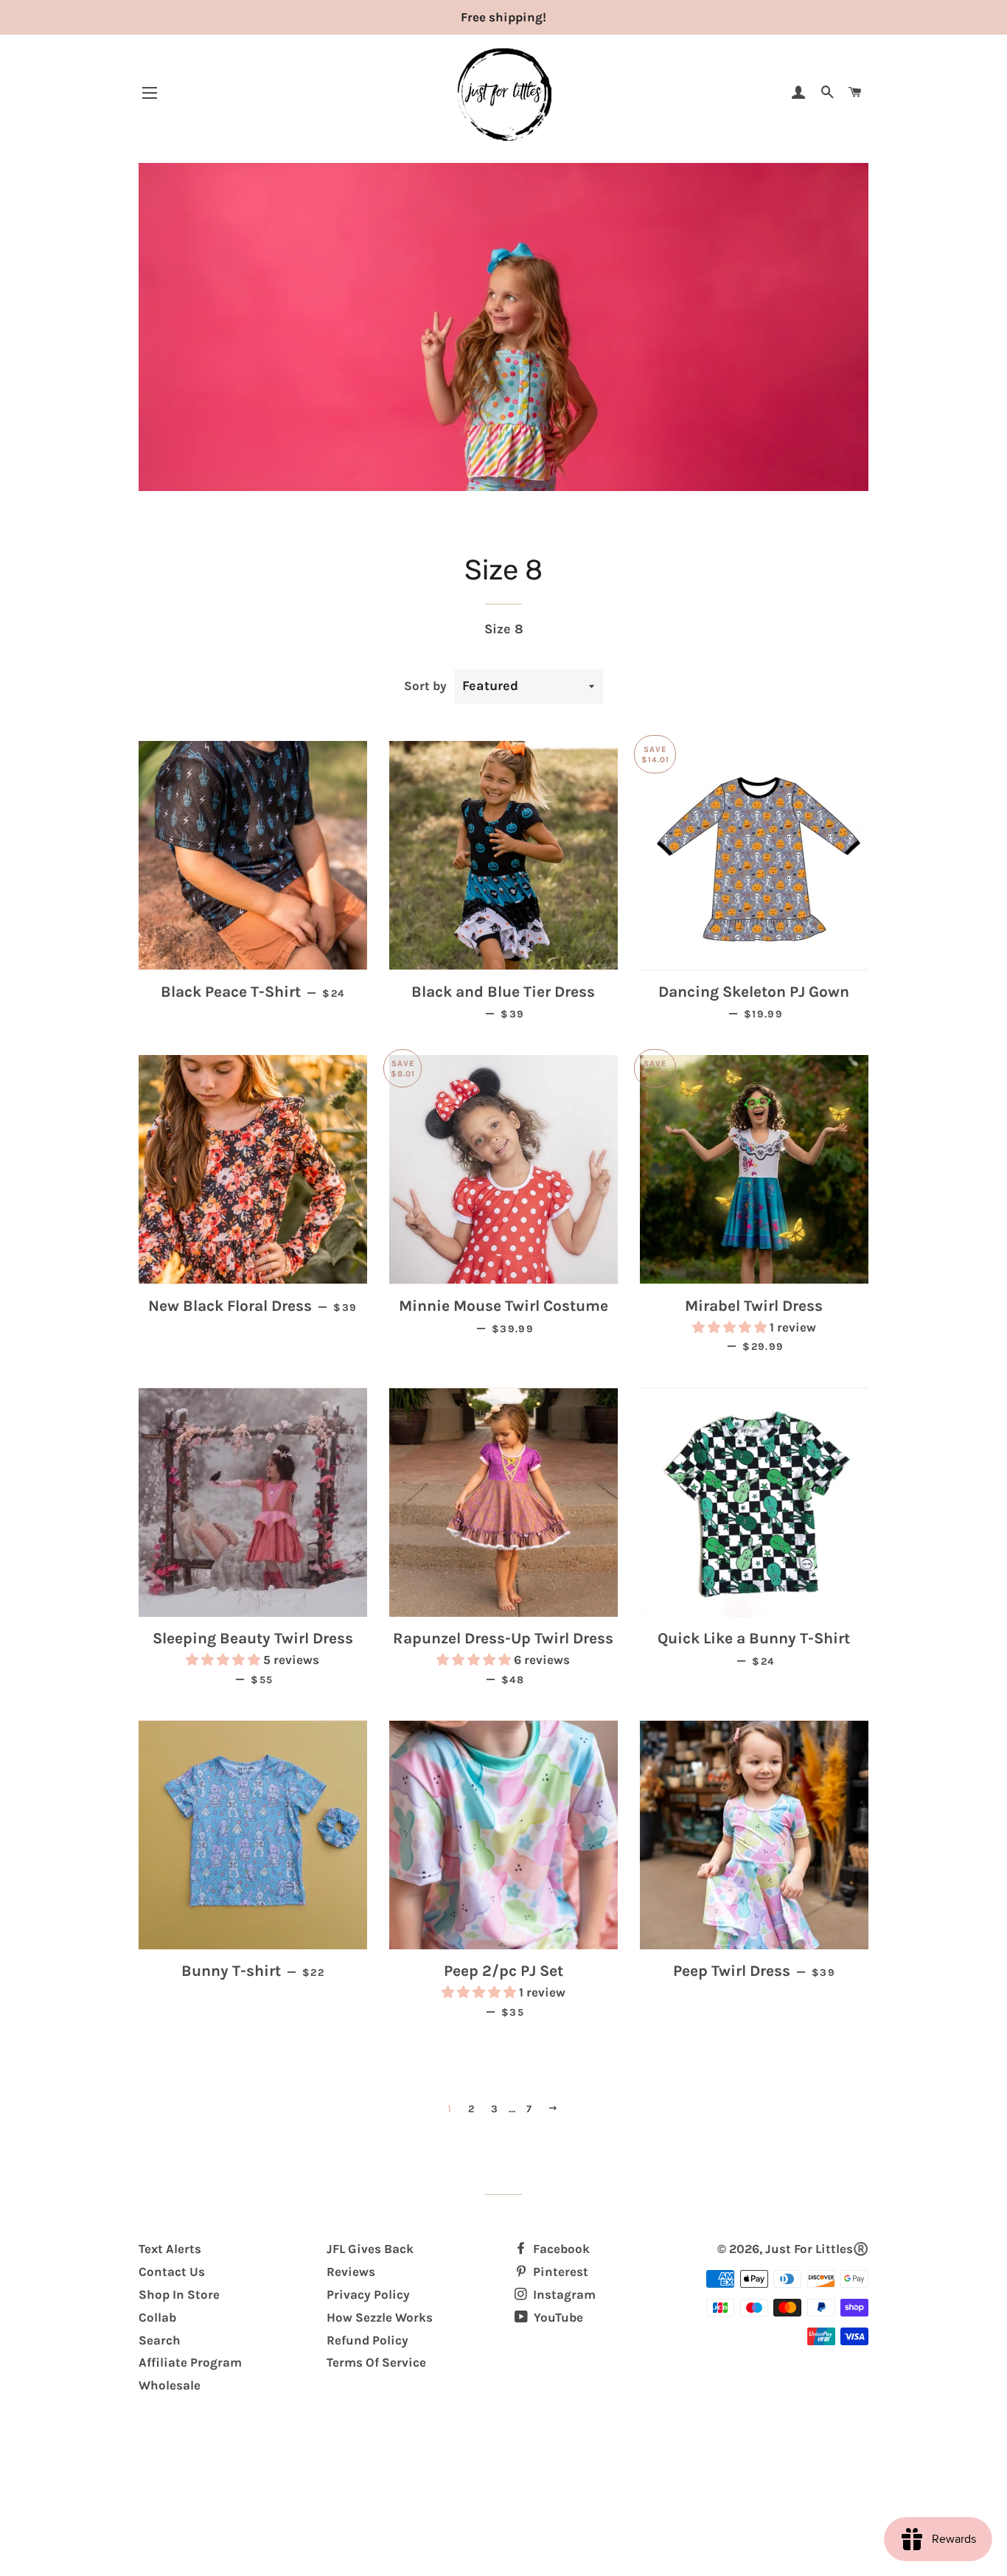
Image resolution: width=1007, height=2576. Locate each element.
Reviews (351, 2272)
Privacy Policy (368, 2294)
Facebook (560, 2249)
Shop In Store (179, 2294)
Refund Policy (367, 2340)
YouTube (557, 2317)
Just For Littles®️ (817, 2249)
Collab (157, 2317)
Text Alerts (170, 2249)
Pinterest (559, 2272)
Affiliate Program (190, 2362)
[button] (731, 1327)
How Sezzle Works (380, 2317)
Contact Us (172, 2272)
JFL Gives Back (370, 2249)
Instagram (563, 2294)
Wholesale (170, 2385)
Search (160, 2340)
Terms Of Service (376, 2362)
